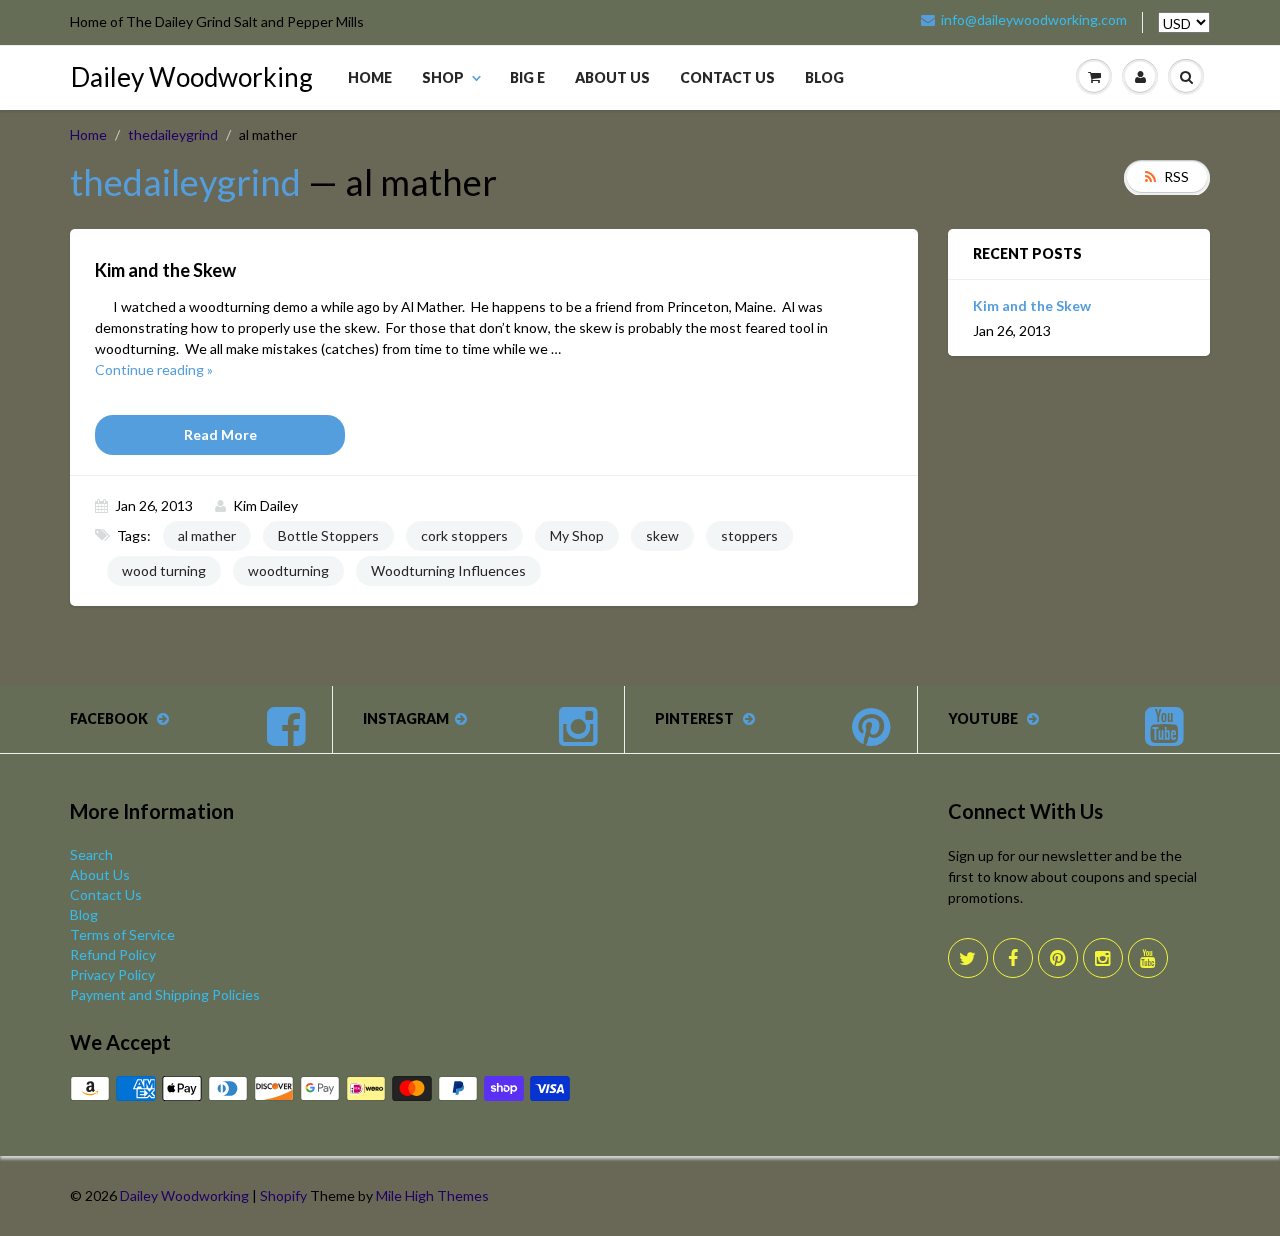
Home (370, 77)
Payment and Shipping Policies (165, 994)
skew (662, 535)
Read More (220, 434)
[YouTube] (1148, 958)
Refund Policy (113, 954)
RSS (1176, 176)
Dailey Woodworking (192, 77)
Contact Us (727, 77)
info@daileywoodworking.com (1034, 20)
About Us (612, 77)
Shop (443, 77)
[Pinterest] (1058, 958)
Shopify (283, 1195)
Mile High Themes (432, 1195)
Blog (824, 77)
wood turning (164, 570)
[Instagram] (1103, 958)
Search (91, 854)
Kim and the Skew (1032, 305)
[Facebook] (1013, 958)
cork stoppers (464, 535)
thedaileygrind (173, 134)
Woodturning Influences (448, 570)
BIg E (527, 77)
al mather (207, 535)
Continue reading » (154, 369)
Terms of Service (122, 934)
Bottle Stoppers (328, 535)
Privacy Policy (112, 974)
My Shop (577, 535)
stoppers (749, 535)
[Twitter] (968, 958)
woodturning (288, 570)
